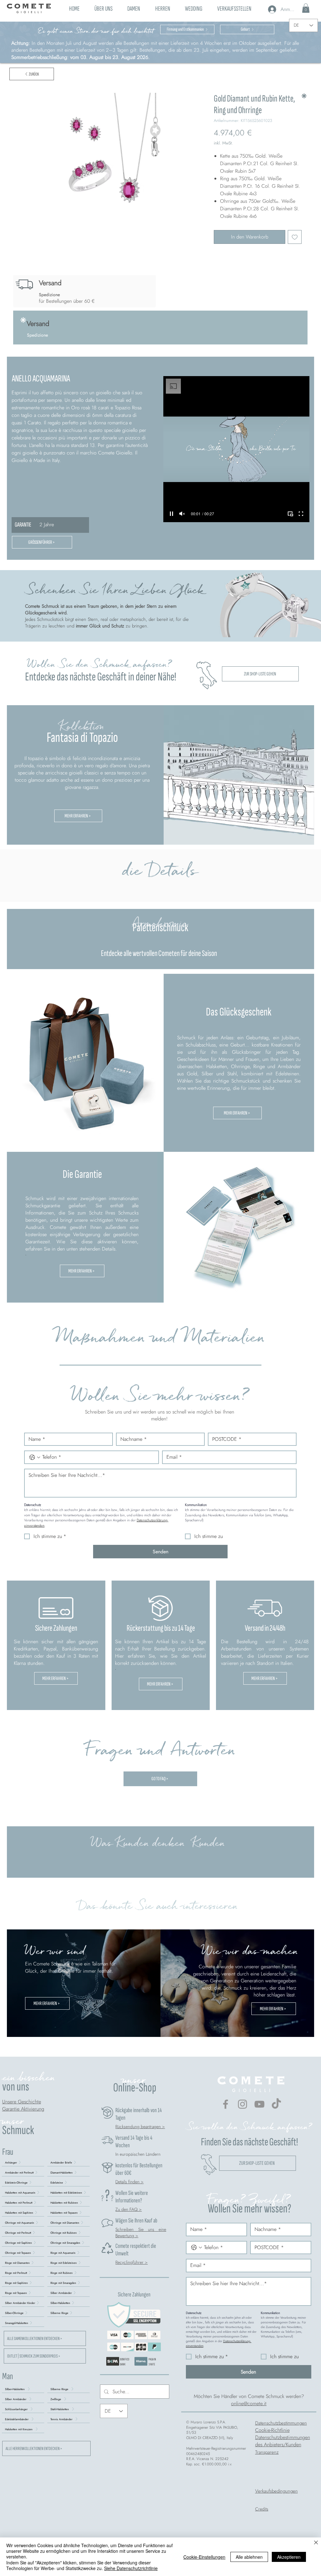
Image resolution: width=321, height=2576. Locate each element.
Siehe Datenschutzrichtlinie (131, 2568)
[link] (306, 8)
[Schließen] (316, 2543)
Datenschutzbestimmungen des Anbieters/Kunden (283, 2441)
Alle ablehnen (249, 2557)
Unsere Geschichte (22, 2102)
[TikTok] (276, 2104)
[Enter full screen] (301, 514)
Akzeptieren (289, 2557)
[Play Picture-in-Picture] (290, 514)
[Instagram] (242, 2104)
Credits (262, 2509)
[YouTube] (259, 2104)
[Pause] (171, 514)
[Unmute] (182, 514)
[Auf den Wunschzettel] (295, 237)
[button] (134, 8)
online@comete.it (249, 2403)
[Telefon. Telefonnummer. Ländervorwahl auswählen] (35, 1457)
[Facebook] (226, 2104)
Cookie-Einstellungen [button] (204, 2557)
